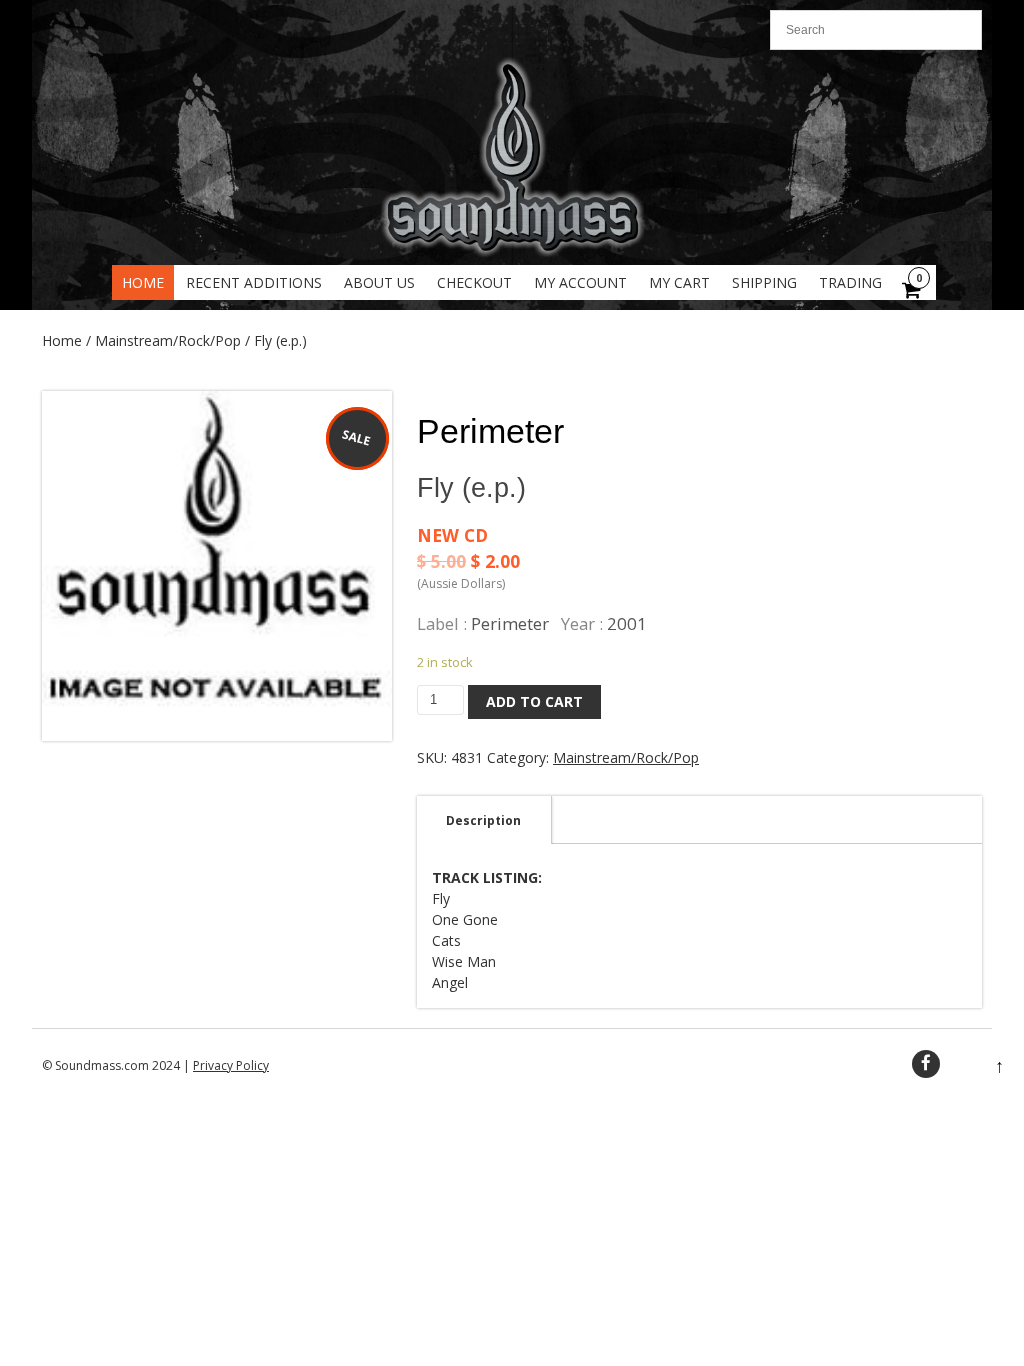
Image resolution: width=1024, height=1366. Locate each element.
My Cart (679, 282)
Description (483, 820)
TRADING (850, 282)
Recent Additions (254, 282)
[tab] (483, 820)
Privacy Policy (231, 1065)
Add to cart (534, 701)
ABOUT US (379, 282)
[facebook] (926, 1064)
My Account (580, 282)
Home (143, 282)
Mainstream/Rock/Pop (168, 340)
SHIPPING (764, 282)
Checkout (474, 282)
